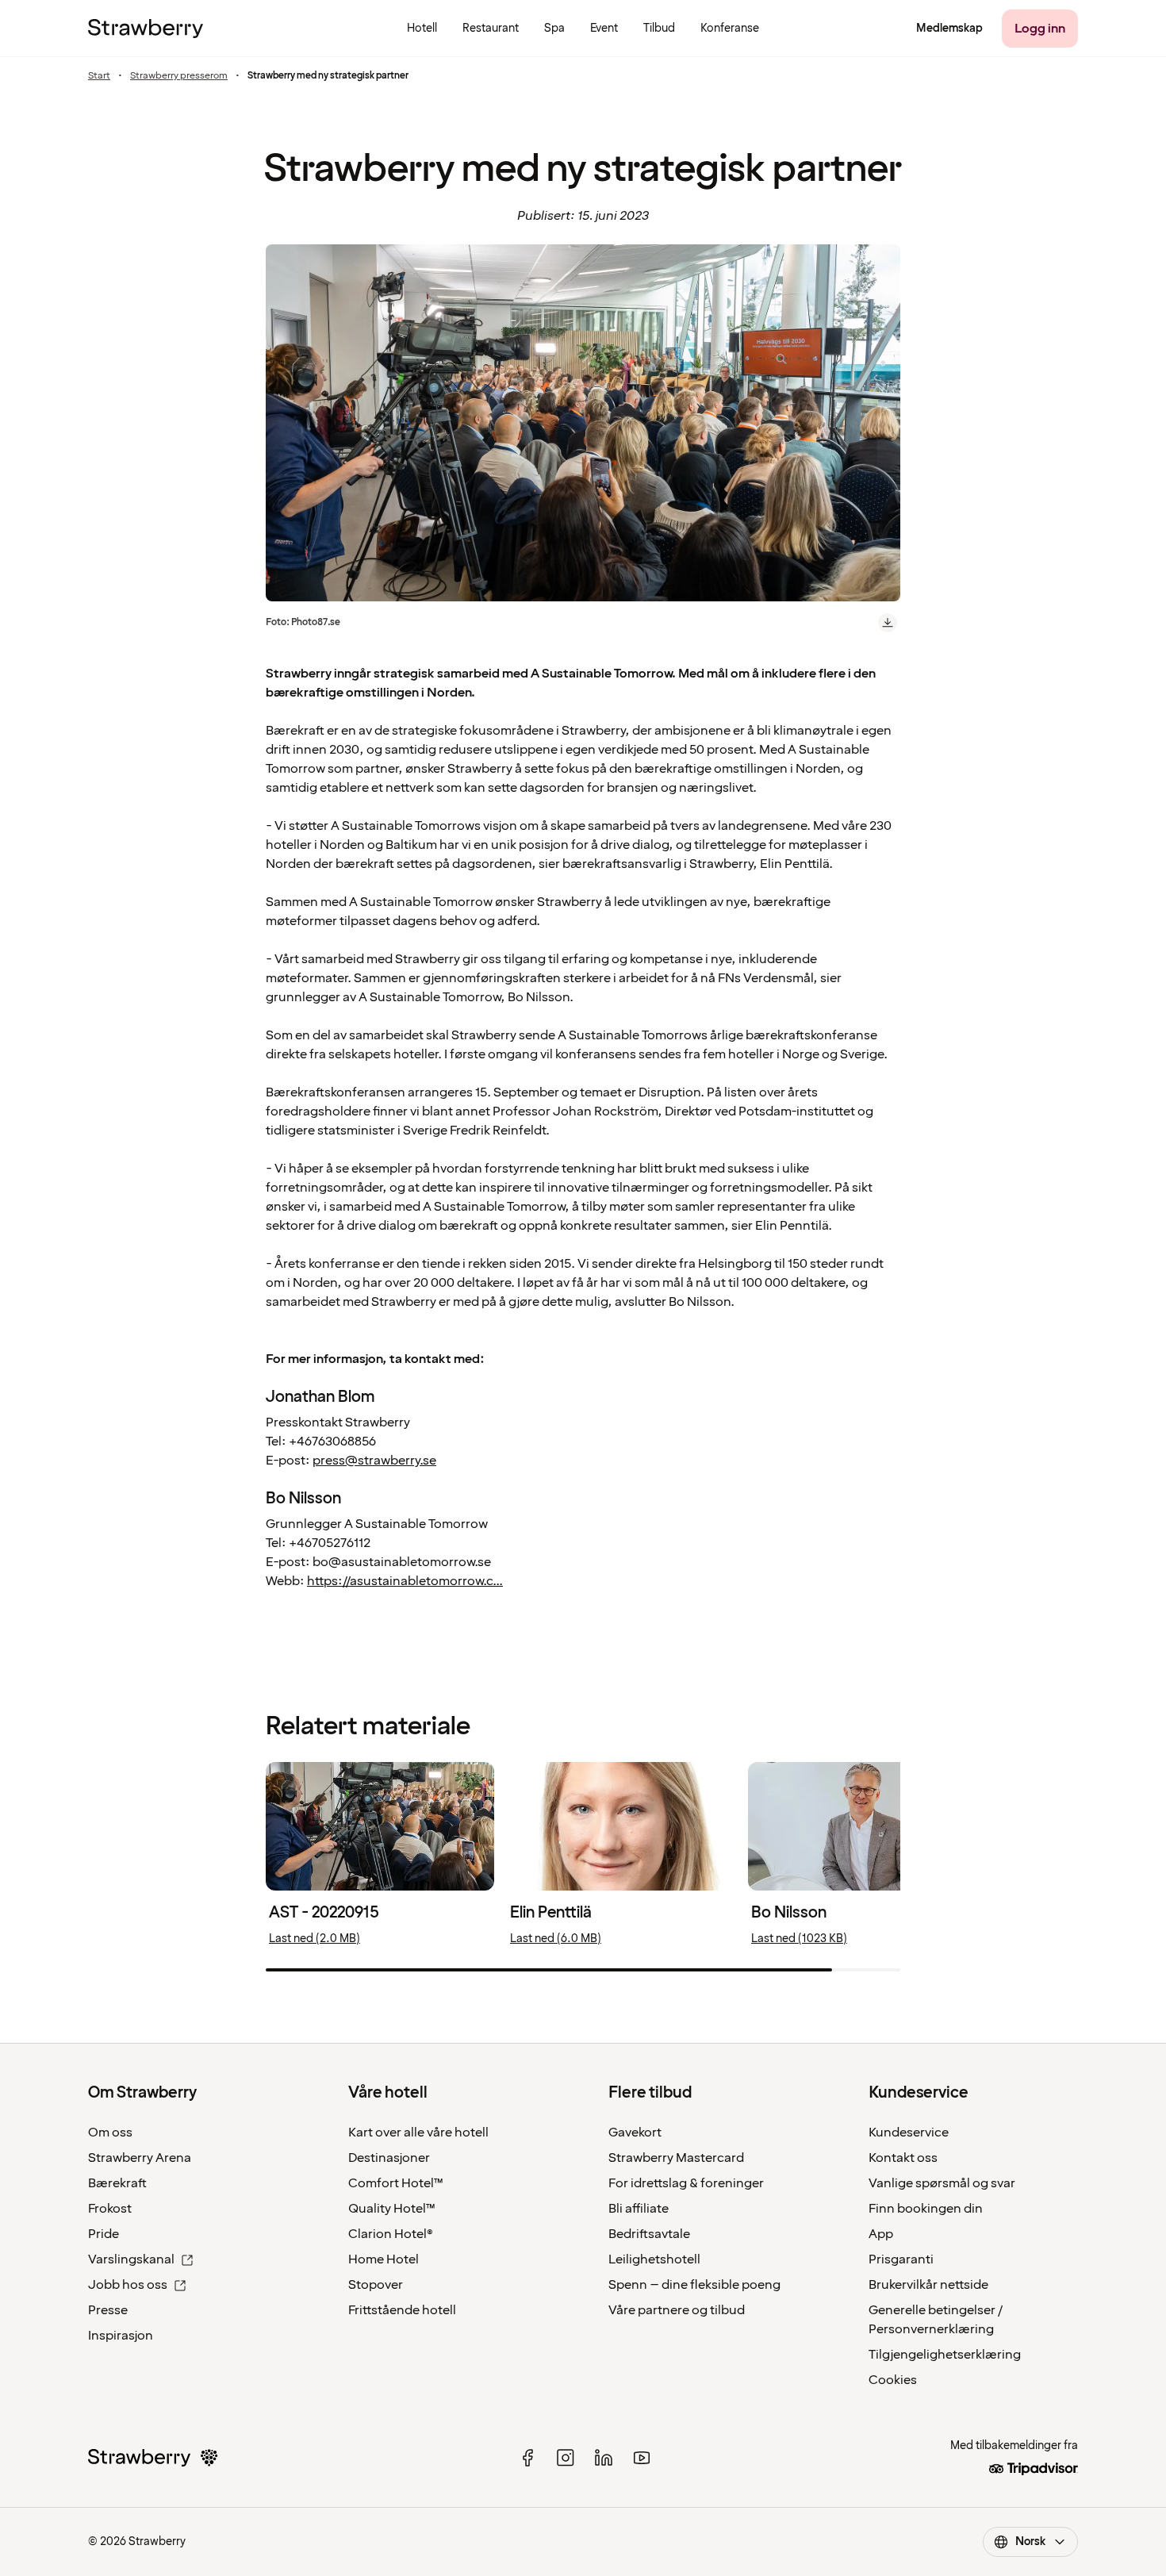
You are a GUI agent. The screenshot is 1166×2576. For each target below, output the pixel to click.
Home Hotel (384, 2259)
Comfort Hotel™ (396, 2183)
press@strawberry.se (374, 1461)
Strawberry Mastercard (676, 2158)
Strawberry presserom (179, 76)
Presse (108, 2310)
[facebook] (527, 2458)
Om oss (110, 2133)
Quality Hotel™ (392, 2209)
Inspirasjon (121, 2336)
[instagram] (566, 2458)
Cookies (893, 2380)
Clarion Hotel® (391, 2234)
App (881, 2234)
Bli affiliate (639, 2209)
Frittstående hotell (402, 2310)
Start (99, 76)
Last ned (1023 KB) (799, 1939)
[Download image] (888, 623)
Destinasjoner (389, 2158)
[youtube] (642, 2458)
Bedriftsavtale (649, 2234)
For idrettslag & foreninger (686, 2183)
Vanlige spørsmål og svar (942, 2183)
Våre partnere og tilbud (677, 2310)
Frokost (110, 2209)
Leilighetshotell (654, 2259)
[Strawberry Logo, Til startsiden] (146, 29)
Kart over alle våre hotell (418, 2133)
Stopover (376, 2285)
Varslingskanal (131, 2259)
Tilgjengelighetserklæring (945, 2355)
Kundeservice (909, 2133)
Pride (104, 2234)
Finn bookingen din (926, 2209)
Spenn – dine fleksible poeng (694, 2285)
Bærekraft (117, 2183)
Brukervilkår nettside (928, 2285)
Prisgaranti (901, 2259)
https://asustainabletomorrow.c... (405, 1581)
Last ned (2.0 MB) (315, 1939)
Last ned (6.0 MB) (556, 1939)
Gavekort (635, 2133)
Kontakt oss (903, 2158)
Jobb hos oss (128, 2285)
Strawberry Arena (140, 2158)
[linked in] (604, 2458)
